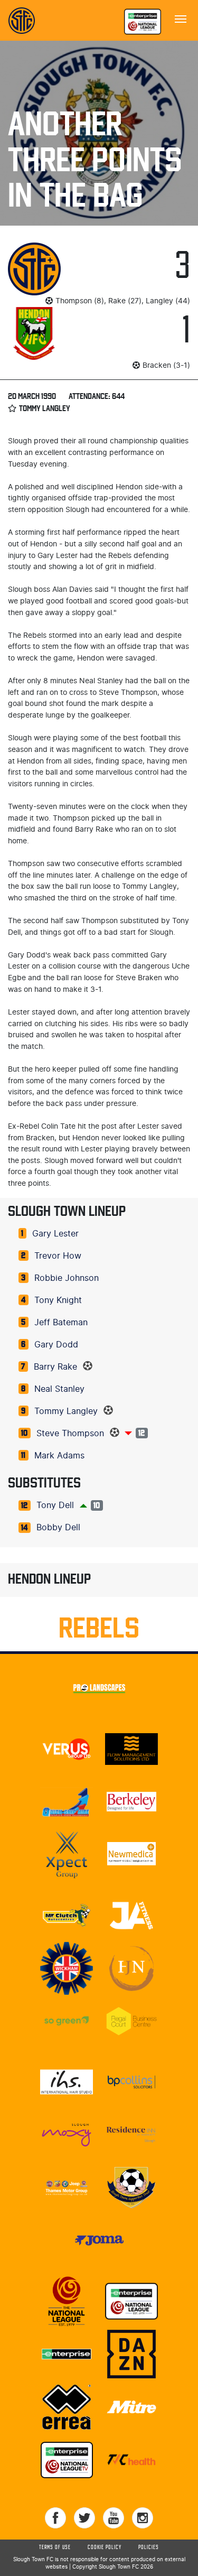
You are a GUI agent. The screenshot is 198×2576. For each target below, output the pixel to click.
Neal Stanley (59, 1389)
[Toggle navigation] (181, 18)
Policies (149, 2547)
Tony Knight (58, 1300)
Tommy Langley (66, 1411)
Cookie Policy (105, 2547)
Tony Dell (55, 1505)
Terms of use (55, 2547)
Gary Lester (55, 1234)
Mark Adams (59, 1456)
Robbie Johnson (67, 1278)
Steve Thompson (70, 1434)
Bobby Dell (58, 1528)
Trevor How (58, 1256)
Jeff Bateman (61, 1323)
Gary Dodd (56, 1345)
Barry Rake (55, 1367)
